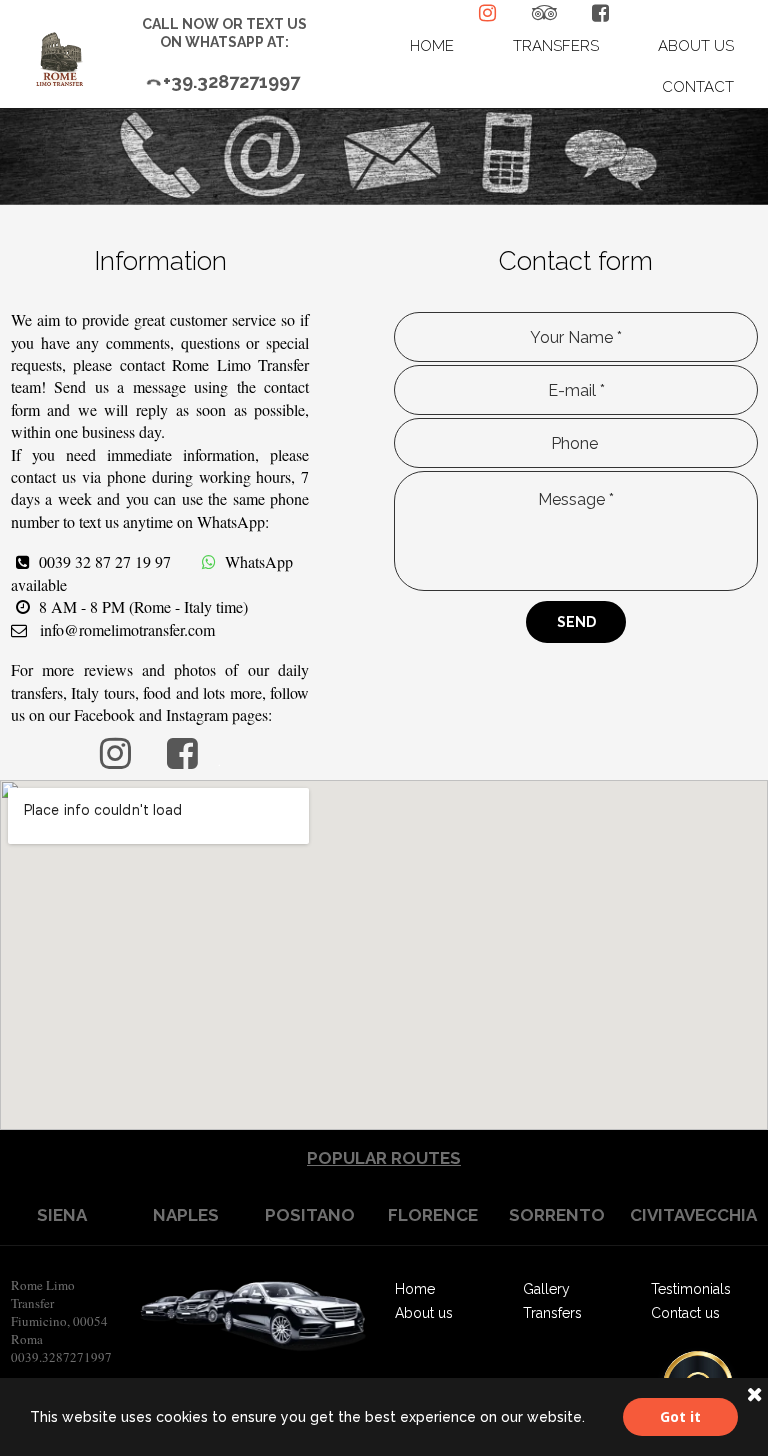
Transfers (552, 1313)
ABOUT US (696, 46)
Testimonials (691, 1289)
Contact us (685, 1313)
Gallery (546, 1289)
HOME (432, 46)
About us (424, 1313)
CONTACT (698, 87)
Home (415, 1289)
